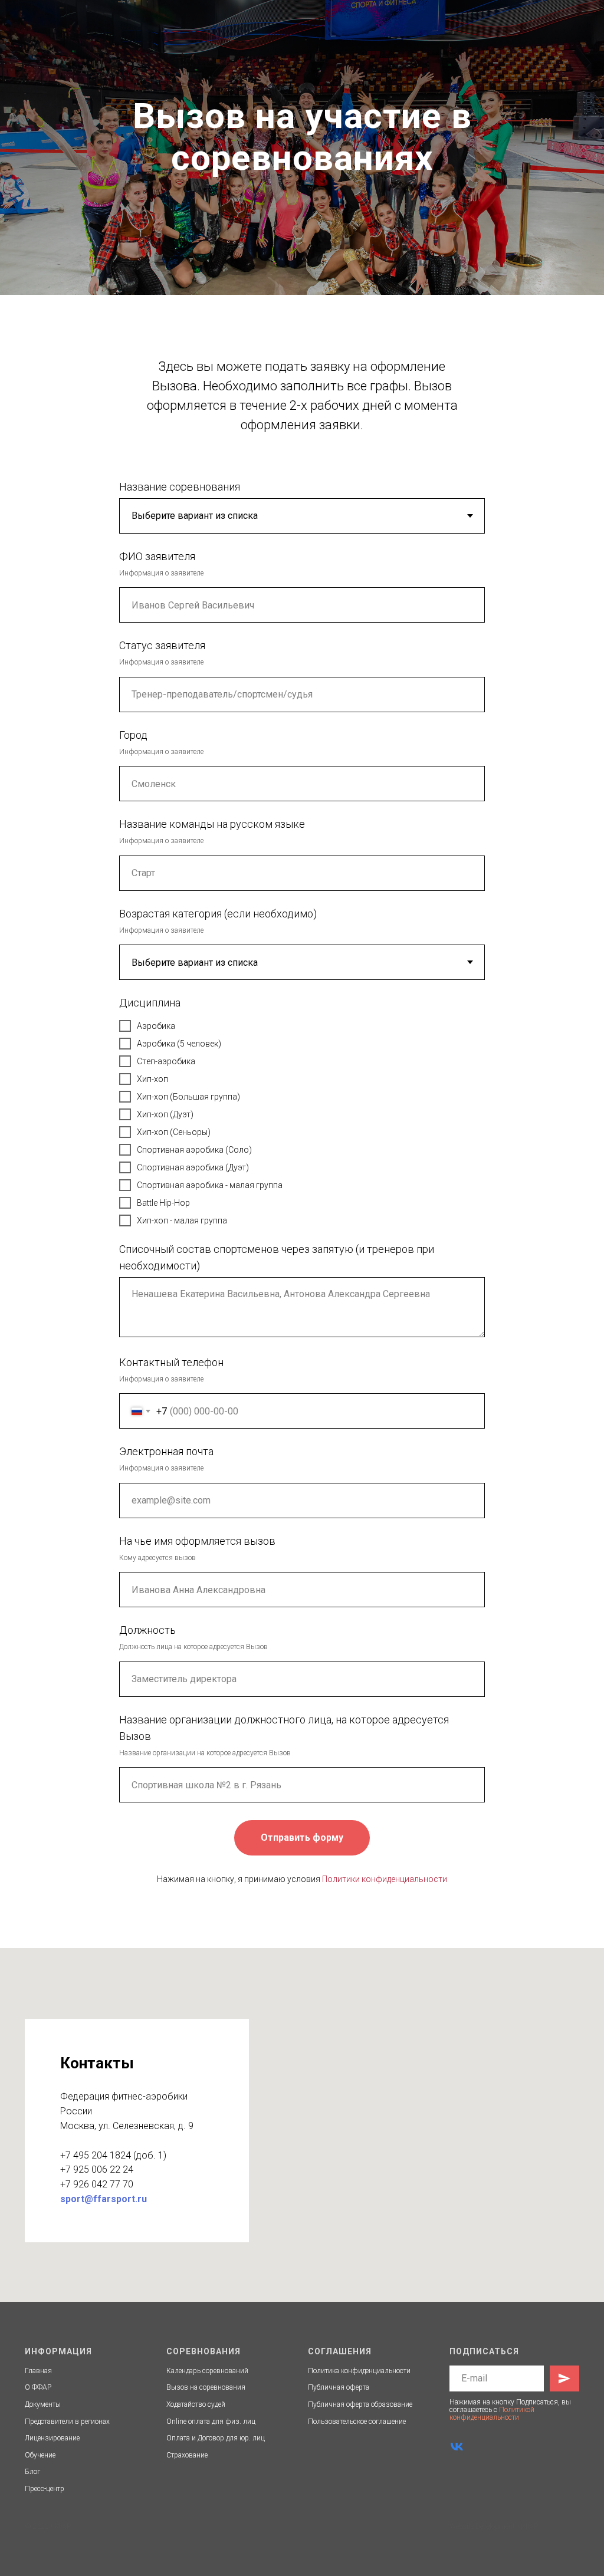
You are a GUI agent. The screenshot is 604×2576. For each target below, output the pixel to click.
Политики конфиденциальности (385, 1879)
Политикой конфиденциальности (492, 2414)
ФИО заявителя (157, 556)
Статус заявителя (162, 645)
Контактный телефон (171, 1362)
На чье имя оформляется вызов (197, 1541)
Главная (38, 2371)
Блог (32, 2472)
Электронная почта (166, 1451)
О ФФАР (38, 2387)
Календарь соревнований (207, 2371)
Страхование (187, 2455)
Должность (147, 1630)
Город (133, 735)
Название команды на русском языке (212, 824)
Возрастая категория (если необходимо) (218, 914)
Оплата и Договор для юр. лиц (216, 2438)
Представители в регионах (67, 2422)
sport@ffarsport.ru (104, 2199)
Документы (43, 2404)
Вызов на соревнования (206, 2387)
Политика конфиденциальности (359, 2371)
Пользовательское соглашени (355, 2422)
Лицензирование (52, 2438)
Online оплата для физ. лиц (211, 2422)
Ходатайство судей (196, 2404)
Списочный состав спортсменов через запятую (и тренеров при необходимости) (277, 1257)
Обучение (40, 2455)
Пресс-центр (45, 2489)
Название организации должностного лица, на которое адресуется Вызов (284, 1728)
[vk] (457, 2447)
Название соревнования (180, 487)
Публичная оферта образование (360, 2404)
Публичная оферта (339, 2387)
